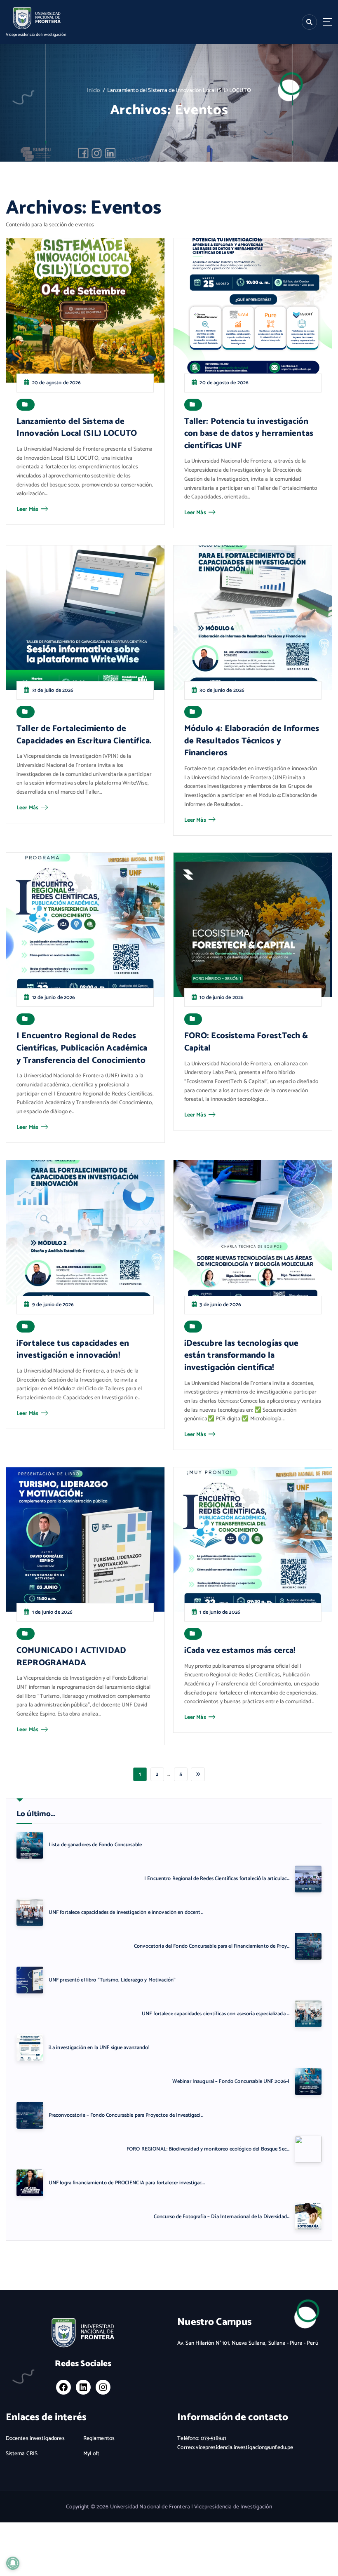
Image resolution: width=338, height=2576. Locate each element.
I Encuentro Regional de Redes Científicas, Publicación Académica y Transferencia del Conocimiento (82, 1048)
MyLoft (92, 2454)
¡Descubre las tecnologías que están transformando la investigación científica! (242, 1356)
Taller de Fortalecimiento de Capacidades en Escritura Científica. (84, 735)
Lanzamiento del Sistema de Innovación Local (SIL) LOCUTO (77, 428)
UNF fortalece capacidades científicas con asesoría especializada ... (216, 2014)
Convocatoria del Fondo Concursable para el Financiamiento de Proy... (212, 1946)
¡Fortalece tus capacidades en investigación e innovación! (73, 1350)
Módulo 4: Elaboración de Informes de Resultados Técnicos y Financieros (252, 741)
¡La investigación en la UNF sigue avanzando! (99, 2048)
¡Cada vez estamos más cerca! (240, 1651)
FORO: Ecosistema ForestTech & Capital (246, 1042)
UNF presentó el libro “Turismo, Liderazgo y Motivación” (112, 1980)
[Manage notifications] (13, 2563)
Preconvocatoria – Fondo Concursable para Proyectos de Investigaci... (126, 2115)
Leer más (27, 509)
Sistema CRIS (22, 2454)
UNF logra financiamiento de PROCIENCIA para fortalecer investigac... (127, 2183)
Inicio (93, 90)
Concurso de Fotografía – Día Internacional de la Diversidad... (222, 2217)
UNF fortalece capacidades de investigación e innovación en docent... (126, 1912)
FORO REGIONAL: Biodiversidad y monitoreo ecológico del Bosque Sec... (208, 2149)
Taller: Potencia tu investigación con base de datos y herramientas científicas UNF (249, 434)
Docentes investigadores (35, 2439)
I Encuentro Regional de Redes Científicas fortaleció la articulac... (217, 1879)
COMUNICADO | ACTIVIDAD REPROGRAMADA (71, 1657)
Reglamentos (99, 2439)
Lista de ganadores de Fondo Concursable (95, 1845)
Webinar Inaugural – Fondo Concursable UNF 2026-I (231, 2081)
